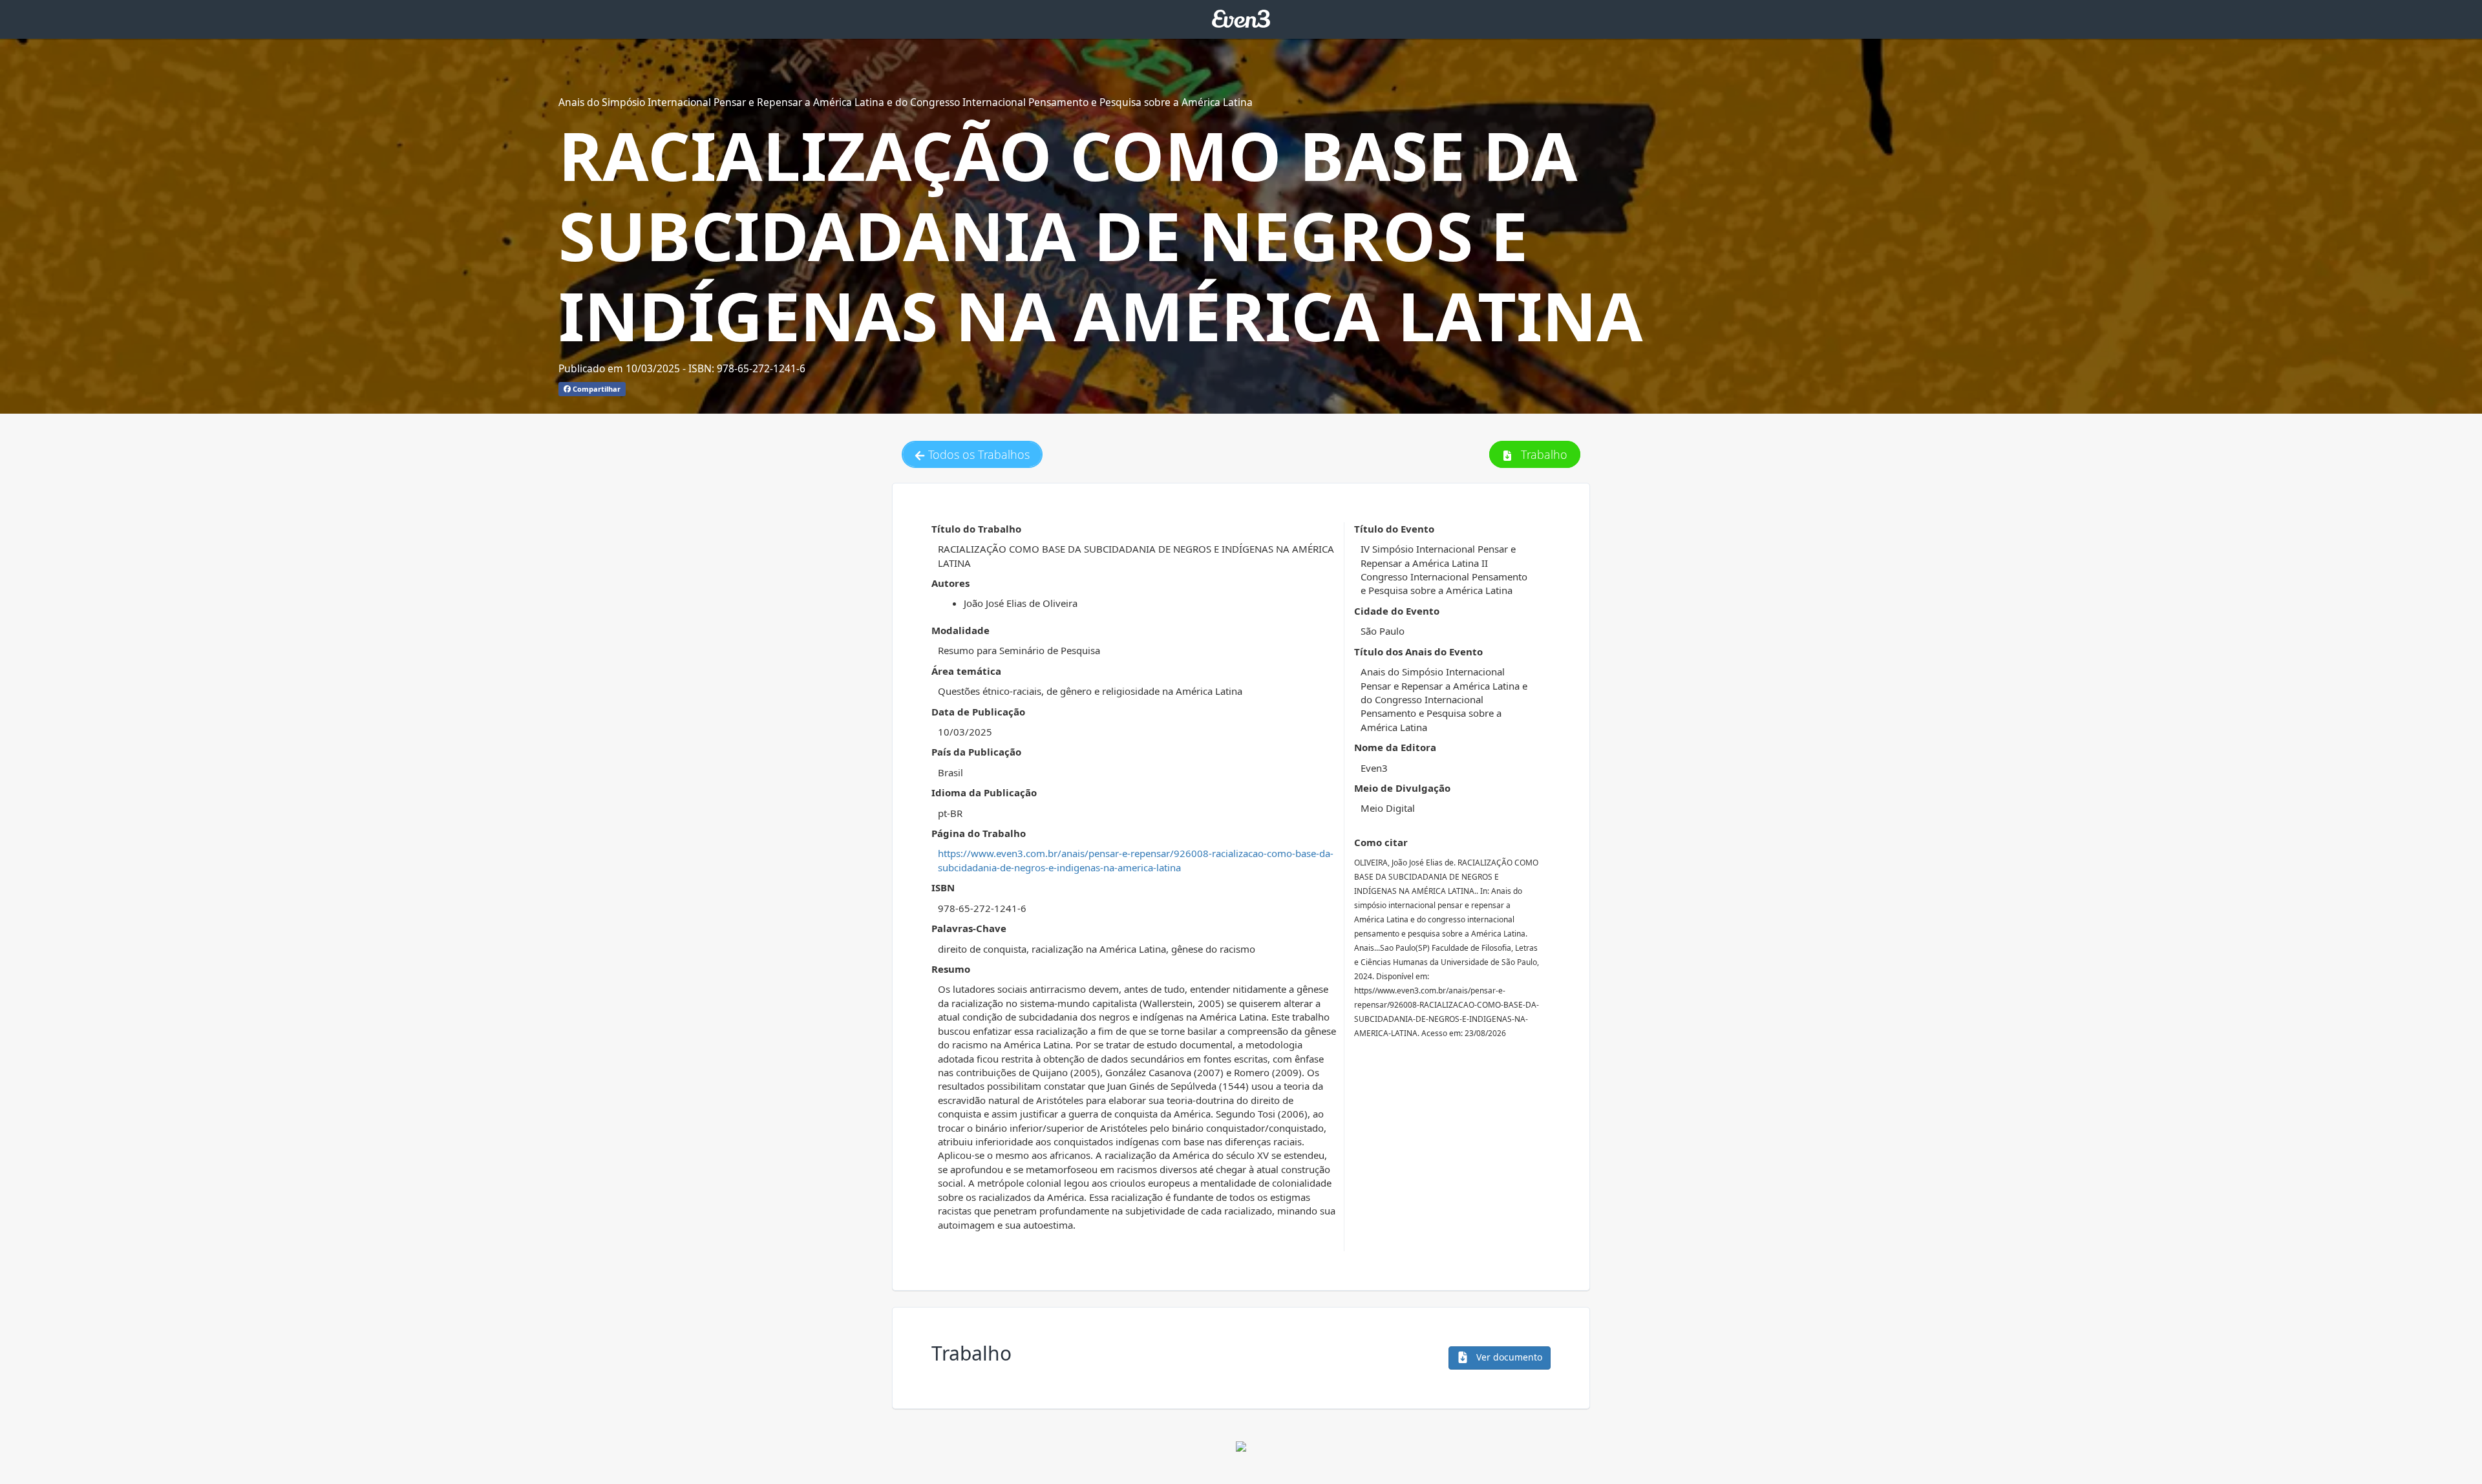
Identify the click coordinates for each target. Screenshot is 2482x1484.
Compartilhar (596, 389)
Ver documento (1508, 1357)
